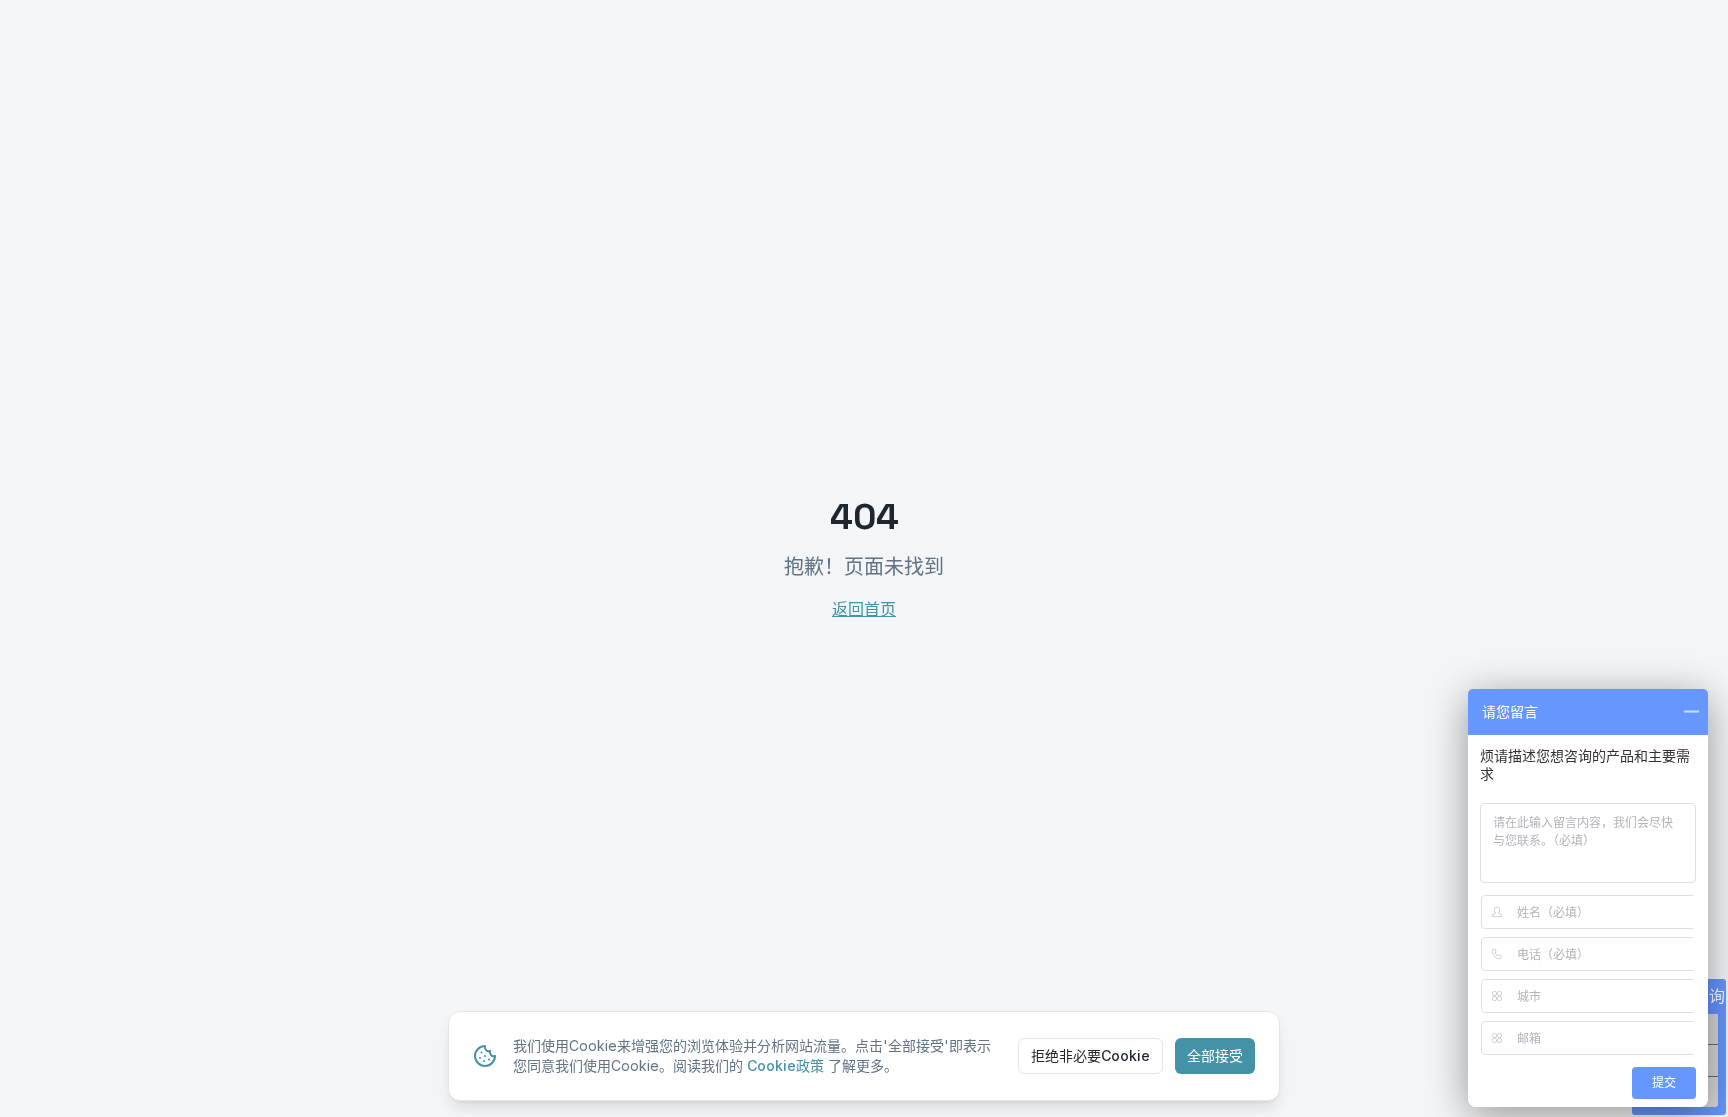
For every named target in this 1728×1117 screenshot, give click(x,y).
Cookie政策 (785, 1065)
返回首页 (864, 609)
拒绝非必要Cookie (1090, 1055)
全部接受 (1215, 1055)
